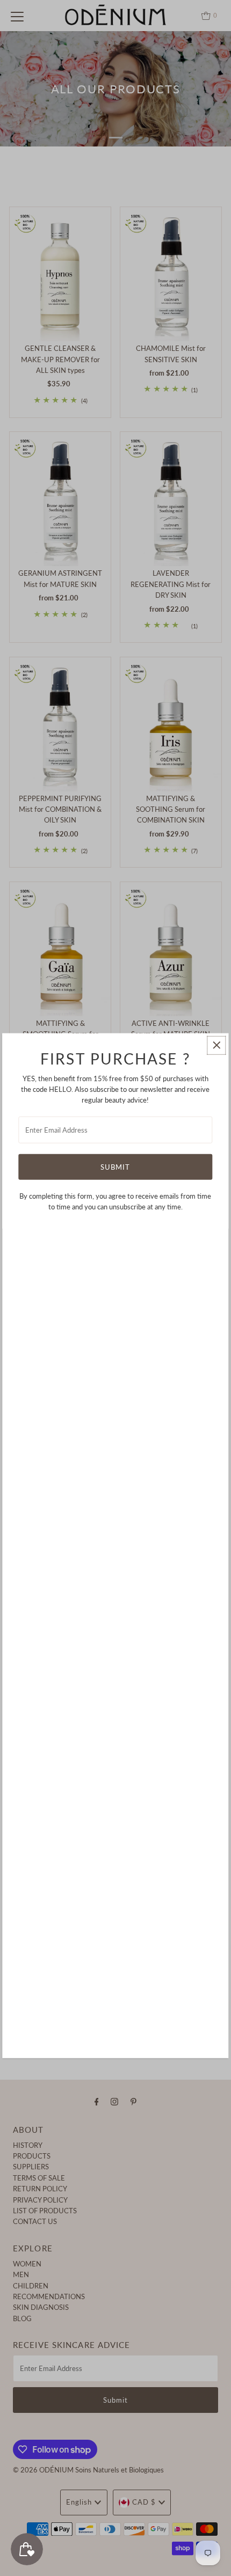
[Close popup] (217, 1045)
